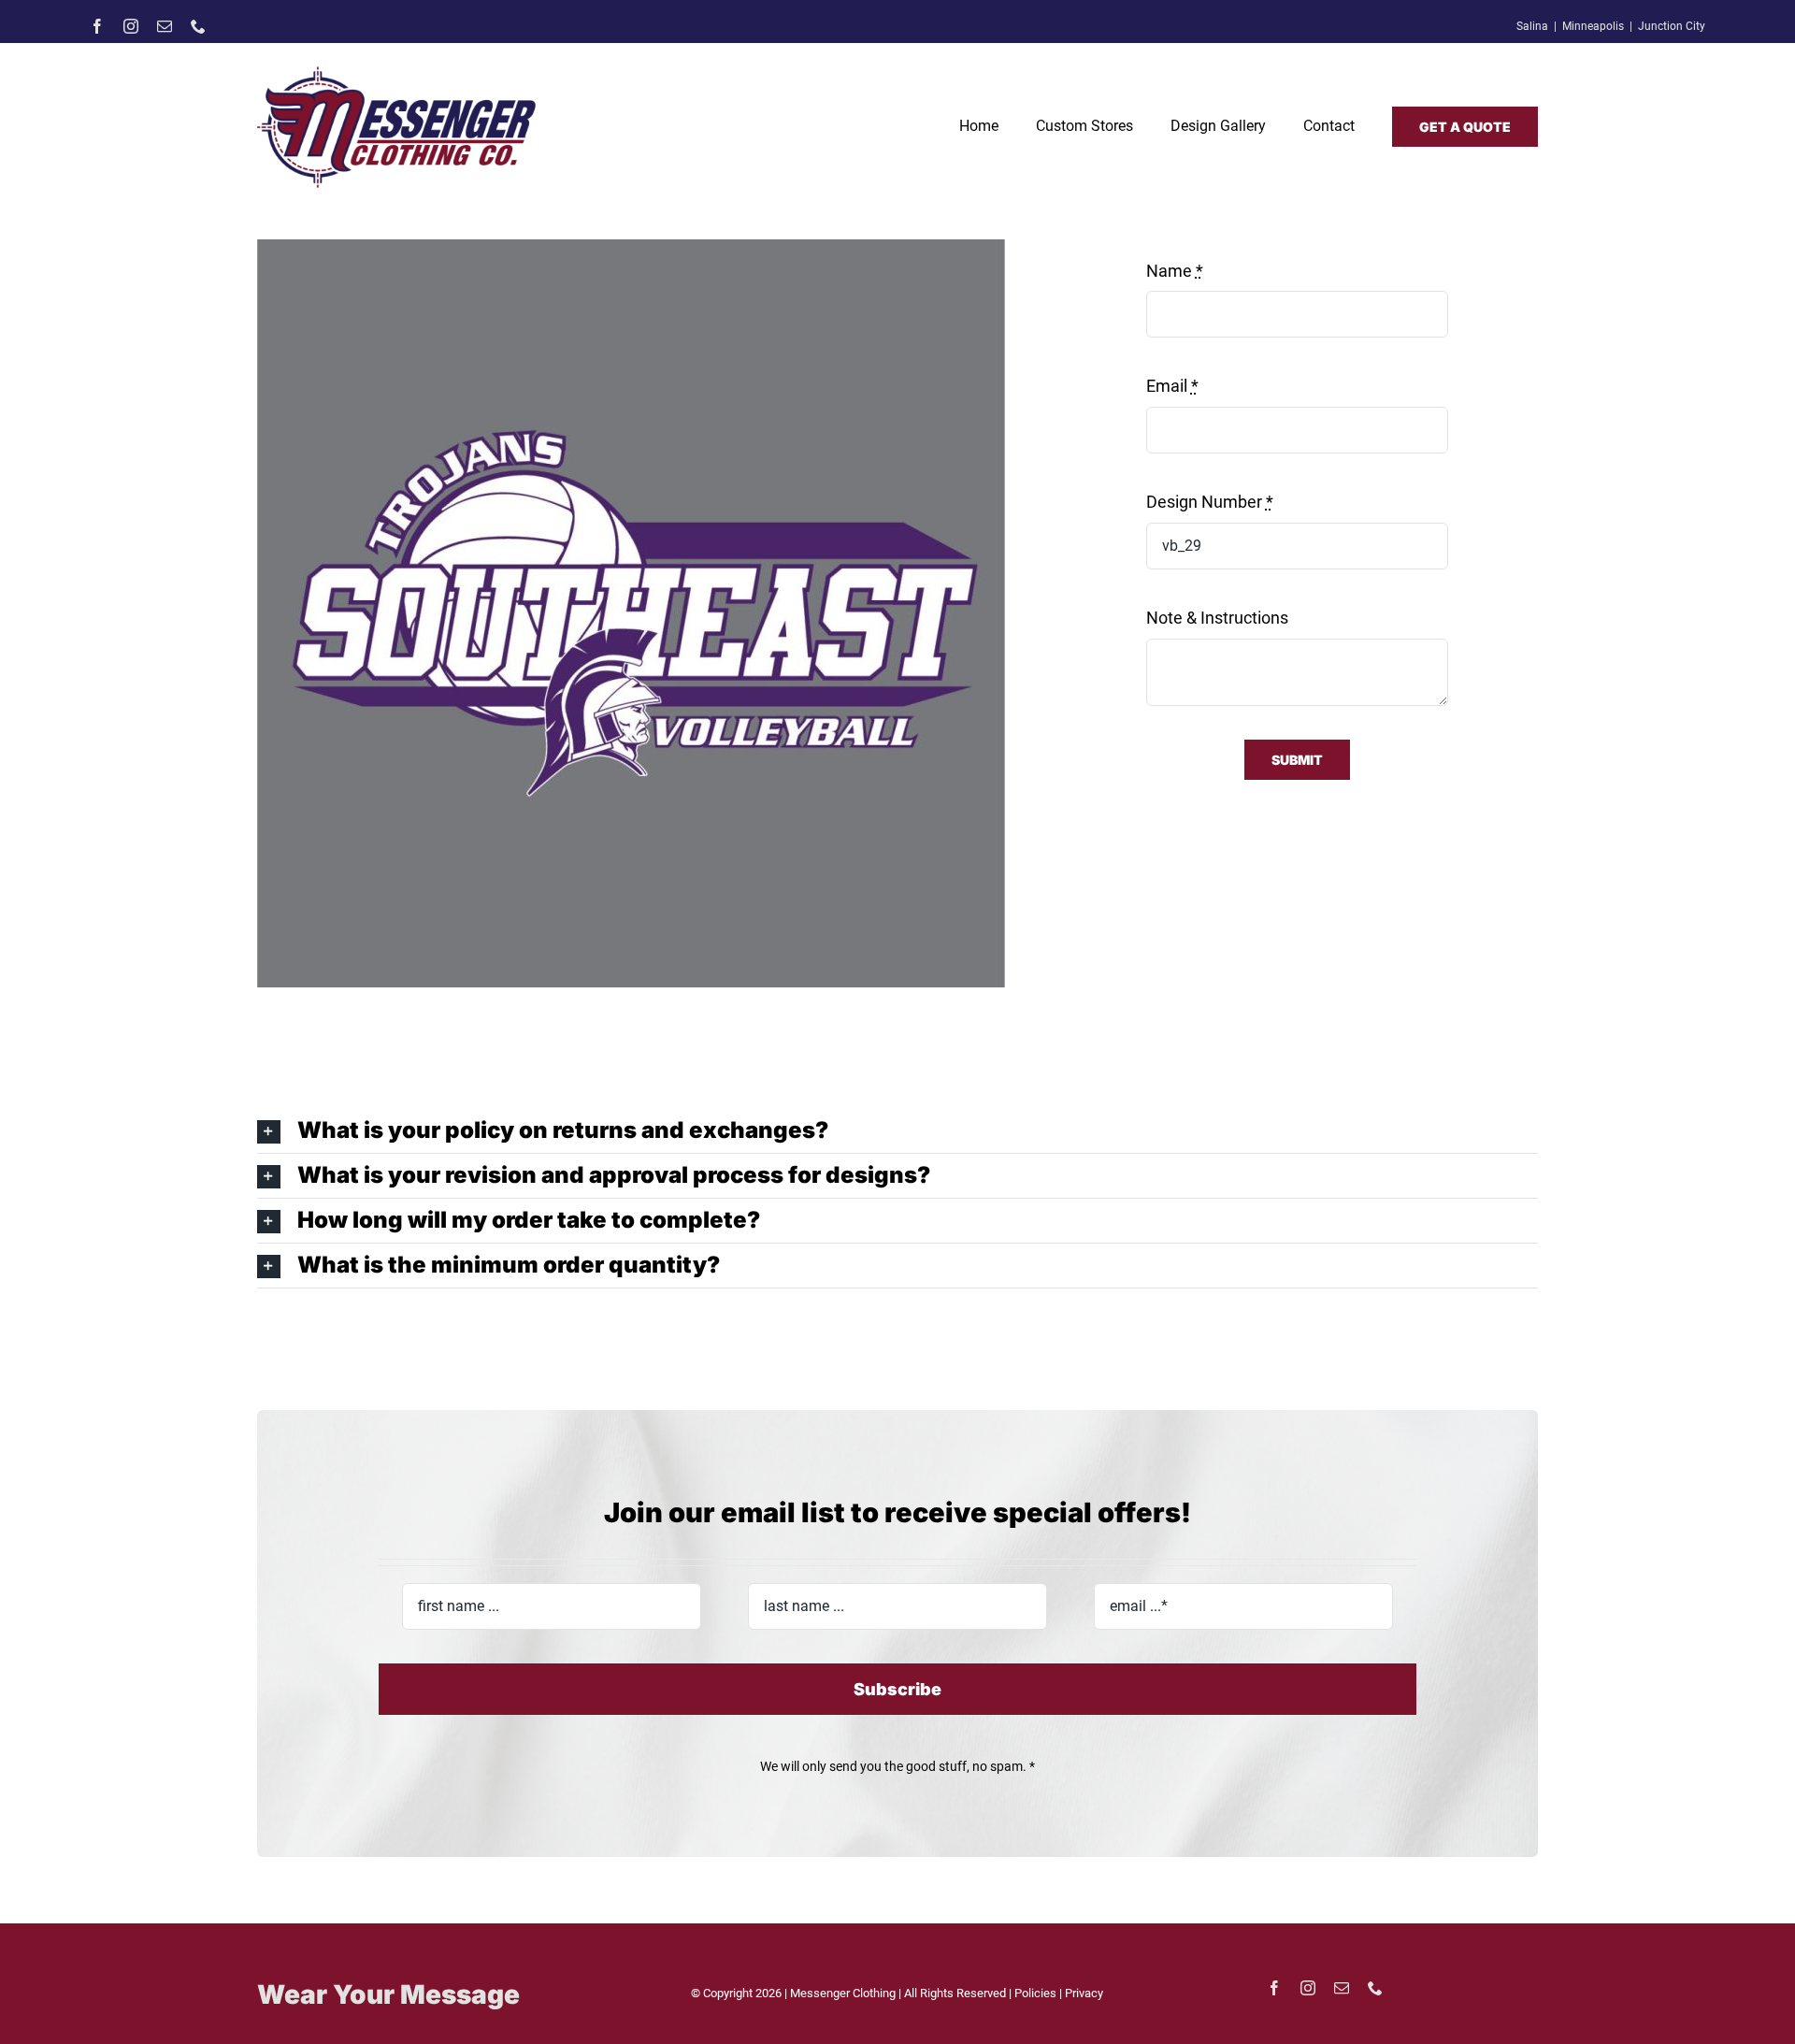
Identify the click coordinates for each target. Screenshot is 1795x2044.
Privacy (1084, 1993)
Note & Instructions (1217, 618)
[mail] (165, 26)
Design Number (1210, 502)
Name (1175, 271)
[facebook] (97, 26)
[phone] (198, 26)
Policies (1037, 1993)
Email (1172, 386)
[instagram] (131, 26)
